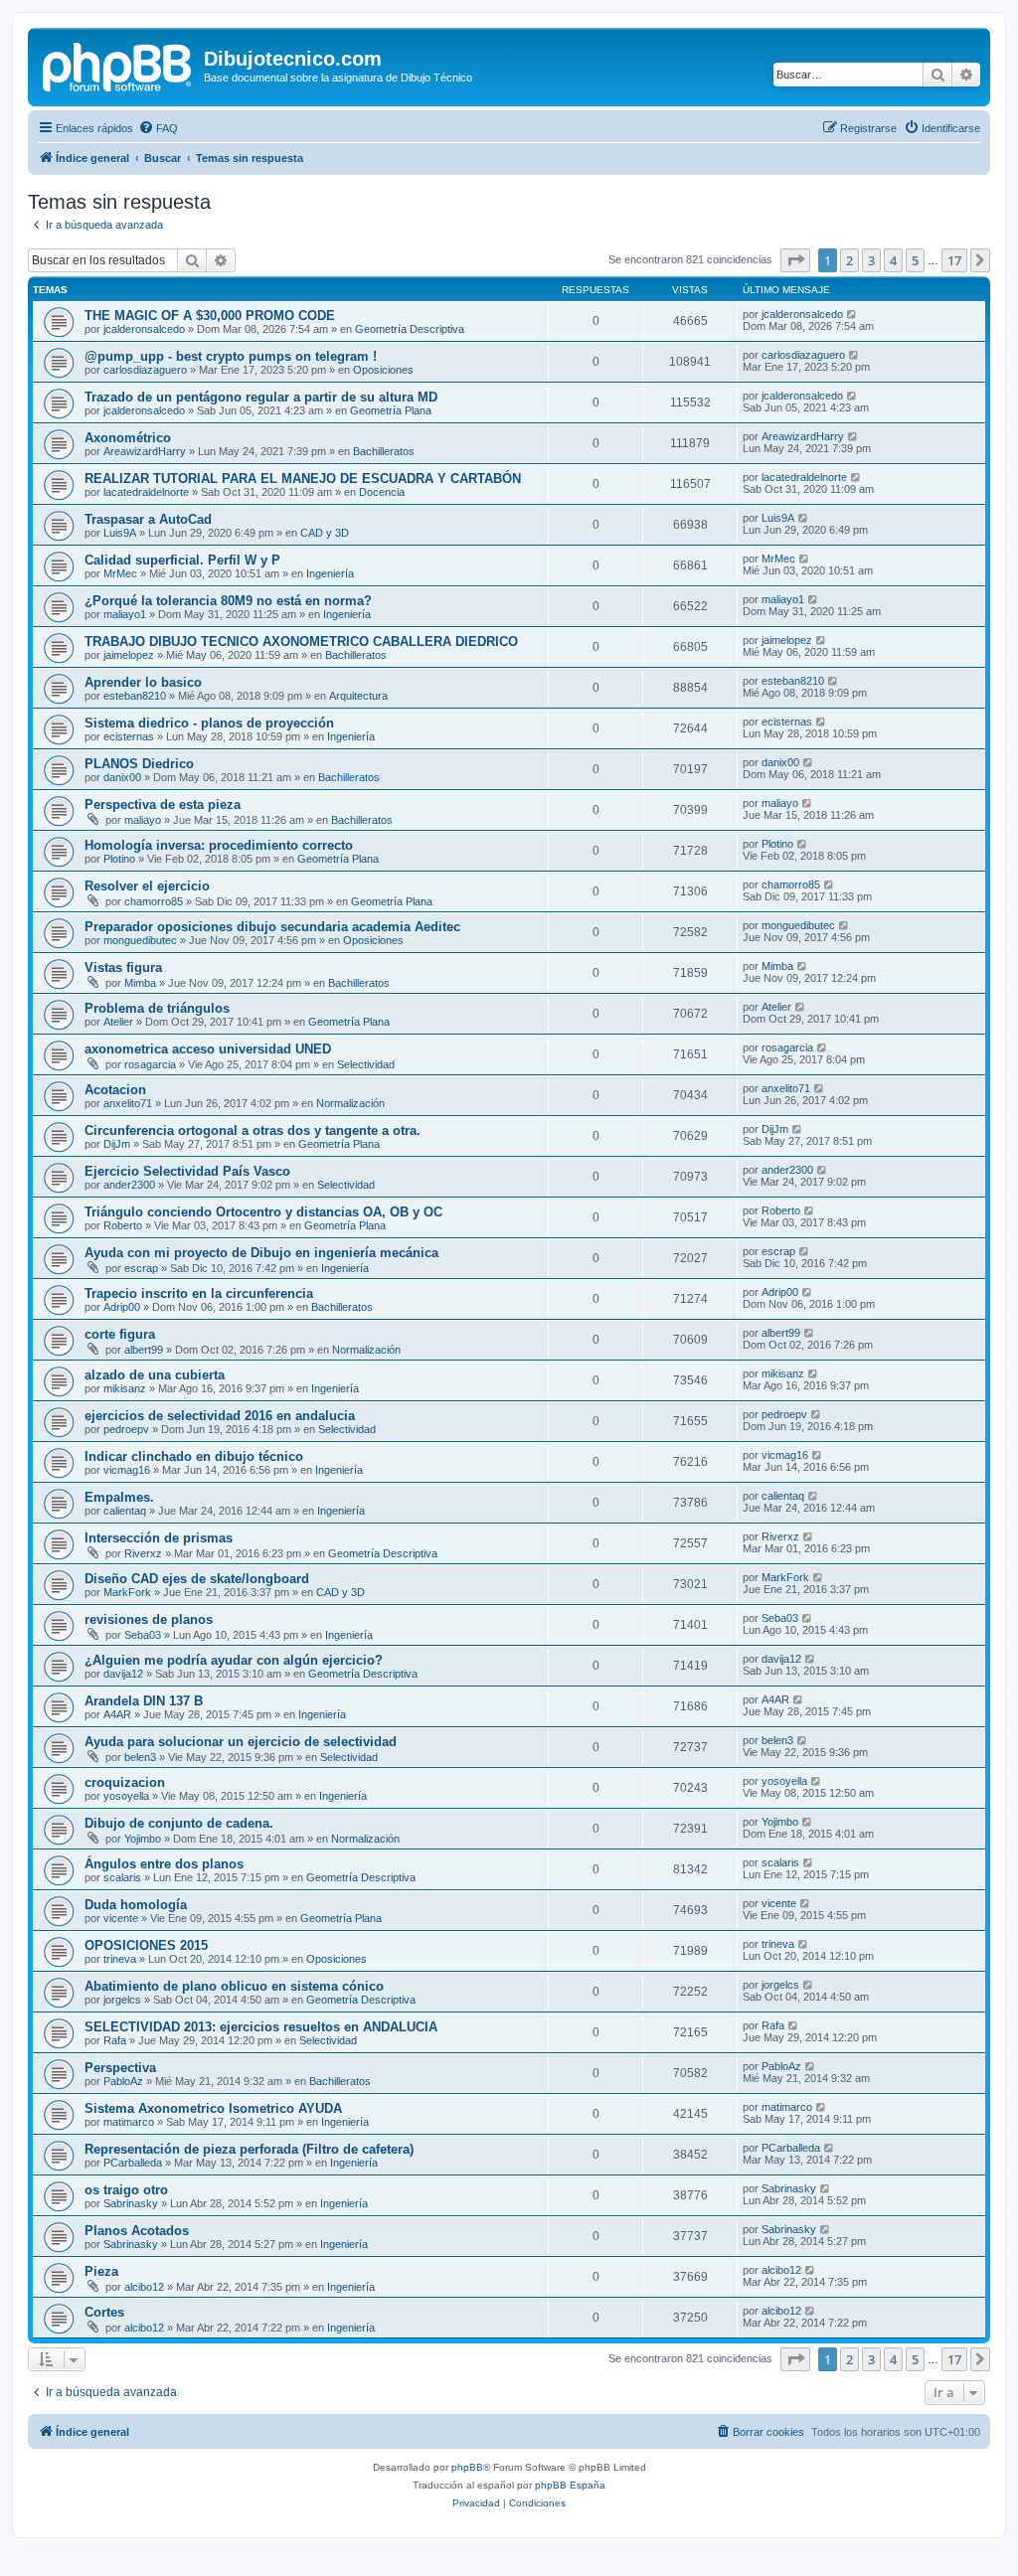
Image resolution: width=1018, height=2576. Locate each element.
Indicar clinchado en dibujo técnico (194, 1456)
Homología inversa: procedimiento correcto (219, 845)
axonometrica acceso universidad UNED (208, 1049)
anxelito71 (128, 1103)
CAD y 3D (325, 533)
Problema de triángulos (157, 1008)
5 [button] (915, 260)
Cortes (104, 2312)
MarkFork (127, 1592)
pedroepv (126, 1429)
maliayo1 (125, 614)
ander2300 (129, 1185)
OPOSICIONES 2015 (146, 1945)
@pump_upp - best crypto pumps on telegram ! (231, 356)
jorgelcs (122, 2000)
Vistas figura (123, 967)
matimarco (129, 2122)
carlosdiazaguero (145, 370)
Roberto (123, 1225)
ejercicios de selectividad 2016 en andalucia (220, 1416)
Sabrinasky (131, 2203)
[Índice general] (118, 65)
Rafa (115, 2040)
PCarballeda (133, 2163)
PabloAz (123, 2081)
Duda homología (136, 1905)
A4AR (117, 1714)
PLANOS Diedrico (139, 764)
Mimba (140, 983)
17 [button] (954, 260)
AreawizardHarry (145, 451)
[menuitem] (158, 128)
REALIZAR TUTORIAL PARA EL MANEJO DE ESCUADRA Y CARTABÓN (303, 479)
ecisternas (129, 736)
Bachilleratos (384, 451)
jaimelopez (129, 655)
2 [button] (849, 260)
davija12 (123, 1674)
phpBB (467, 2467)
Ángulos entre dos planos (164, 1864)
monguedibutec (140, 940)
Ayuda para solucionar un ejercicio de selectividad (241, 1742)
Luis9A (120, 533)
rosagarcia (150, 1064)
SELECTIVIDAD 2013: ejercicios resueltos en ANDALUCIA (261, 2027)
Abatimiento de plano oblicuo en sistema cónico (234, 1986)
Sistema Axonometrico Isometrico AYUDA (213, 2108)
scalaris (122, 1877)
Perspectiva (120, 2068)
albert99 (144, 1350)
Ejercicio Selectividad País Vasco (187, 1171)
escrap (141, 1268)
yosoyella (126, 1796)
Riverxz (143, 1553)
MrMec (120, 573)
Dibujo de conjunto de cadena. (179, 1823)
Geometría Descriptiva (410, 329)
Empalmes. (119, 1497)
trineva (120, 1959)
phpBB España (570, 2485)
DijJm (117, 1144)
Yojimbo (143, 1839)
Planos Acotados (137, 2231)
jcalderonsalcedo (144, 329)
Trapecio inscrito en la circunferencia (199, 1293)
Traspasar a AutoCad (148, 519)
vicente (121, 1918)
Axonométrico (128, 438)
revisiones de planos (149, 1619)
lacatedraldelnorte (146, 492)
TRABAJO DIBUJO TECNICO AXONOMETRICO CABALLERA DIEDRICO (301, 642)
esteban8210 (135, 696)
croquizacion (125, 1782)
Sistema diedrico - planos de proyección (209, 723)
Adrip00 (122, 1307)
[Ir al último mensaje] (852, 314)
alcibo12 (144, 2287)
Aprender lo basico (143, 682)
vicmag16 (127, 1470)
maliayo (143, 820)
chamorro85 (154, 901)
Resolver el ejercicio (147, 886)
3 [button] (871, 260)
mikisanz (125, 1388)
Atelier (118, 1022)
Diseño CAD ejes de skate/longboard (197, 1579)
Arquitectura (358, 696)
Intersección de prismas (159, 1538)
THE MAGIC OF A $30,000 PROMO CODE (210, 316)
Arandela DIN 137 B (144, 1701)
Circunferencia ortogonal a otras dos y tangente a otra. (253, 1130)
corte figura (120, 1334)
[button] (795, 260)
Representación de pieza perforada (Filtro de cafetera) (249, 2149)
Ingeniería (330, 573)
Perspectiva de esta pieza (163, 805)
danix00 (122, 777)
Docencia (382, 492)
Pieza (101, 2271)
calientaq (125, 1511)
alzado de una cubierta (155, 1375)
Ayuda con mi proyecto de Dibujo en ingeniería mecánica (261, 1253)
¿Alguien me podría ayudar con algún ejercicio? (234, 1660)
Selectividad (366, 1064)
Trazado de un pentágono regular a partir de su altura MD (261, 397)
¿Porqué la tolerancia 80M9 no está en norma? (228, 601)
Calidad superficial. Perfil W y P (182, 560)
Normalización (350, 1103)
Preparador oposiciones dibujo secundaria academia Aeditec (272, 927)
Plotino (119, 859)
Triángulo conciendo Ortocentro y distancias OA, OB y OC (263, 1212)
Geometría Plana (391, 410)
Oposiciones (383, 370)
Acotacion (115, 1090)
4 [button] (893, 260)
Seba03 (143, 1635)
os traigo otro (126, 2190)
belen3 (140, 1757)
